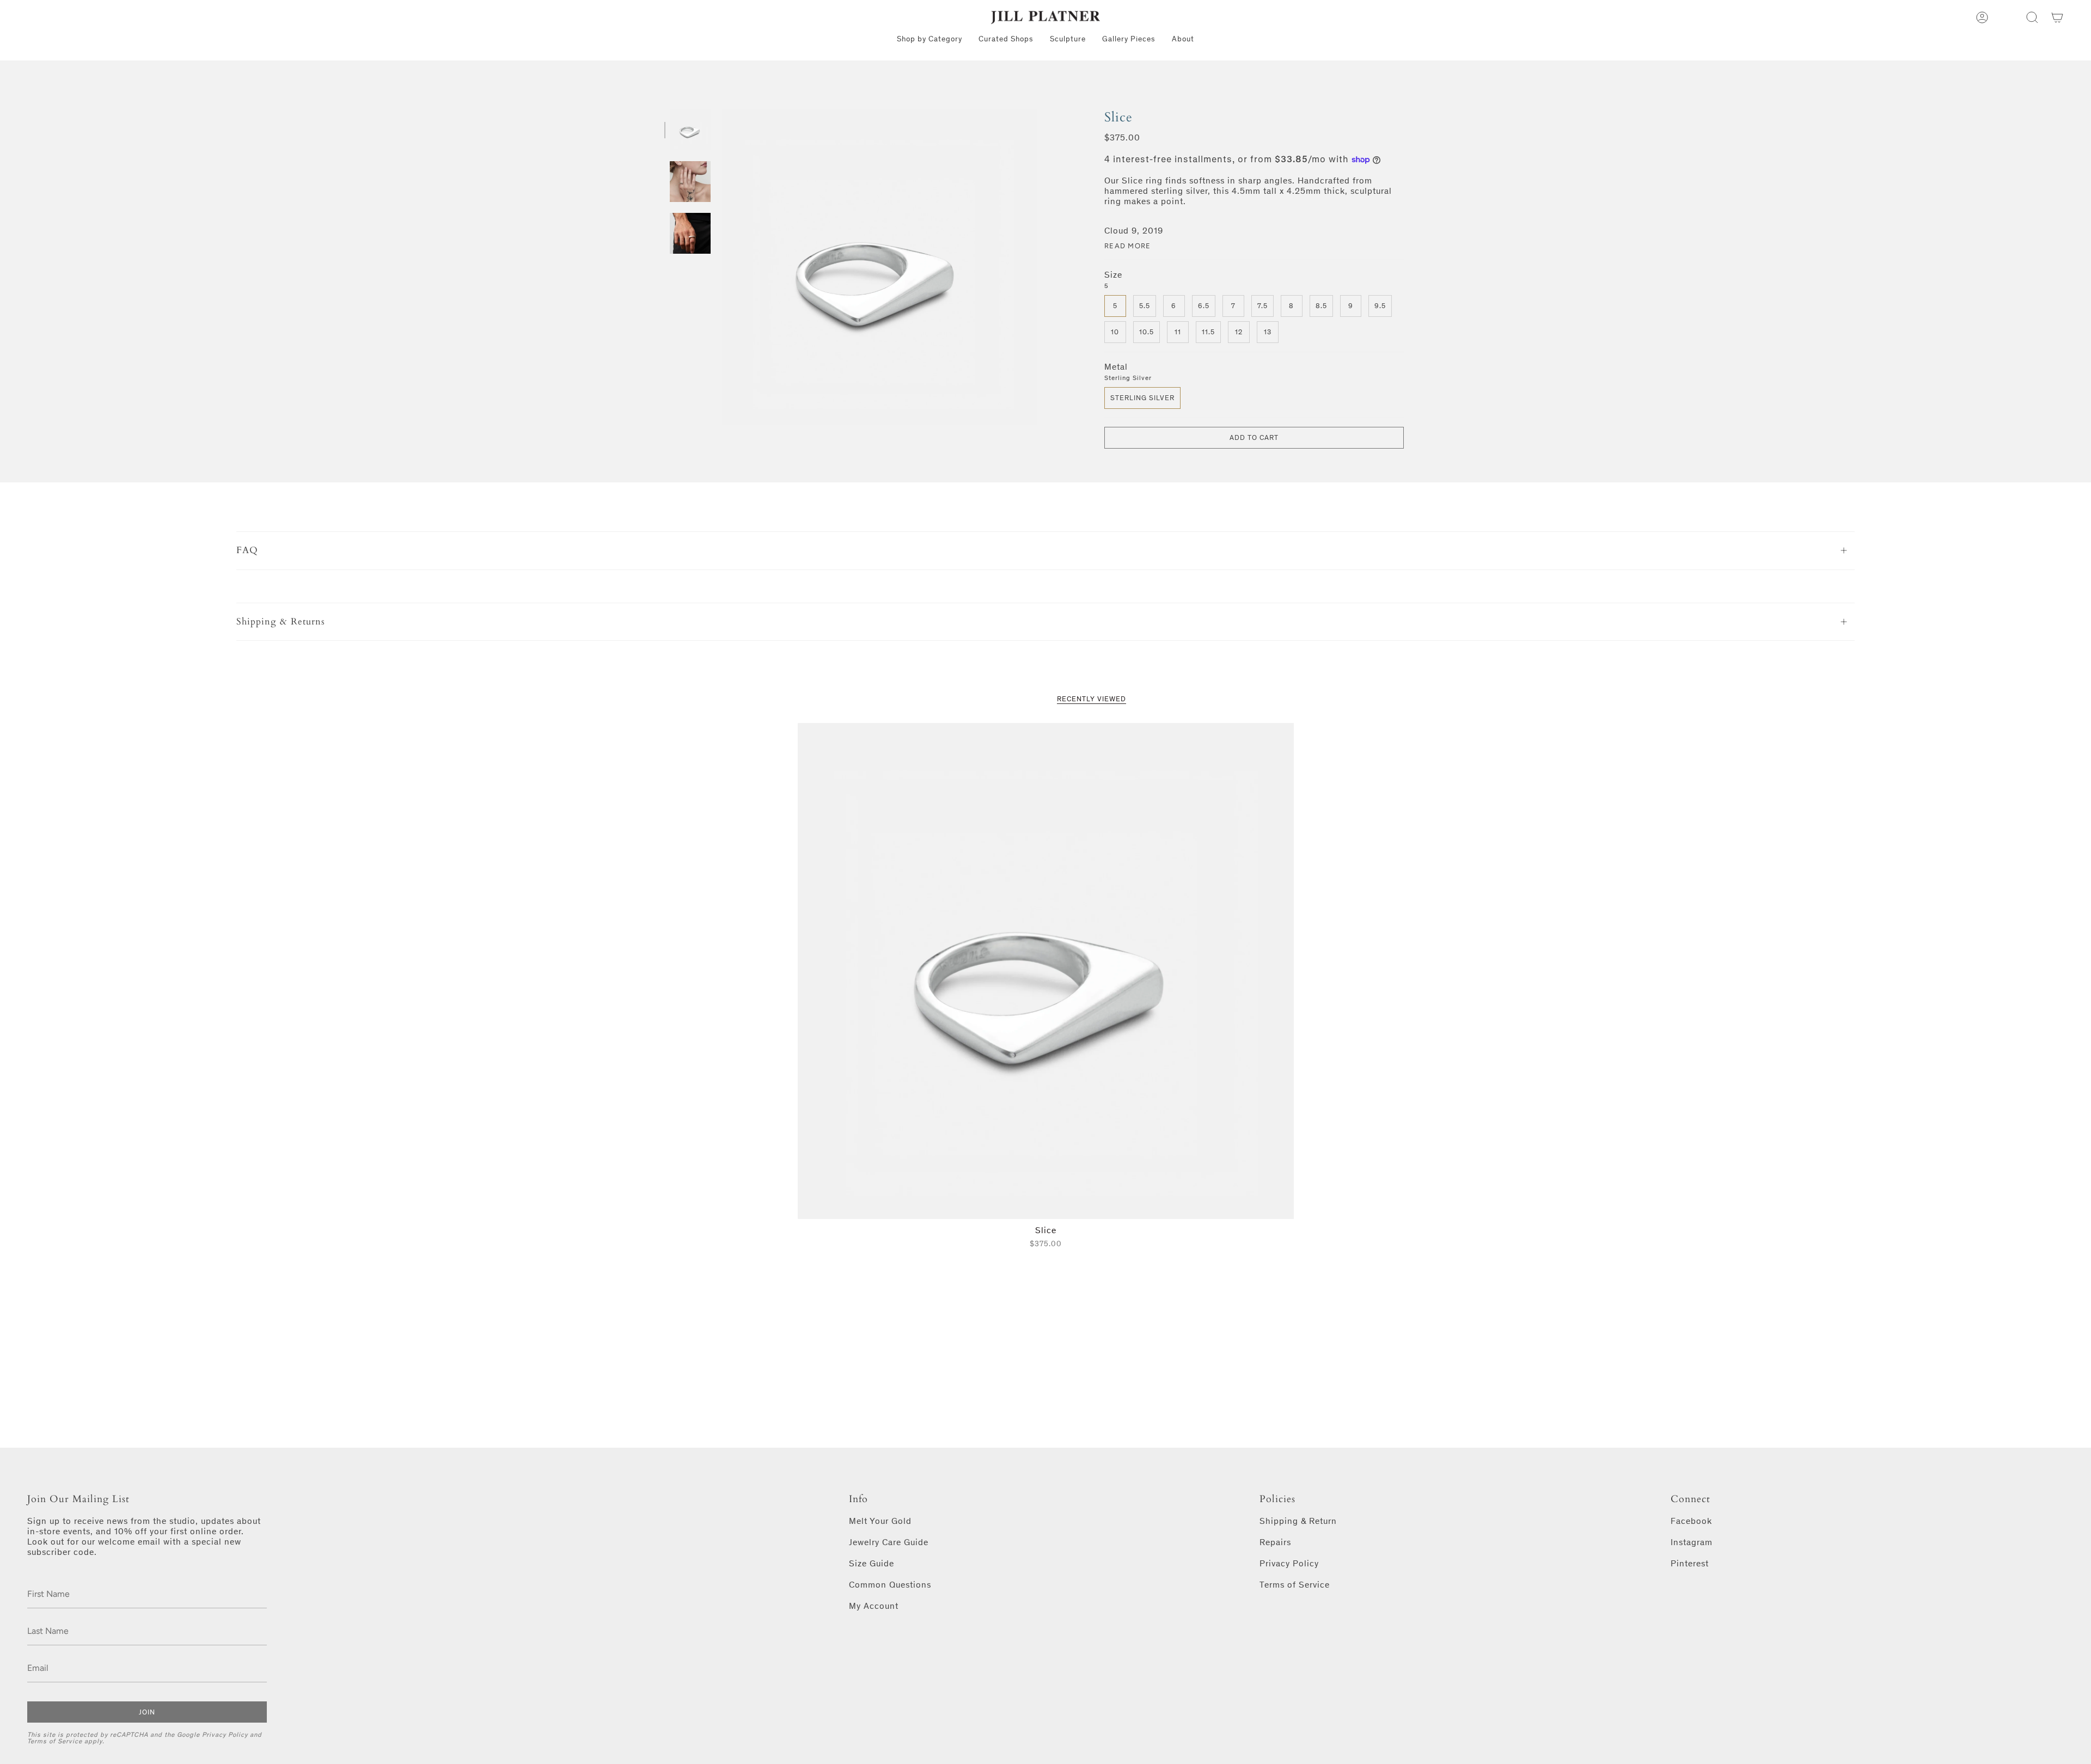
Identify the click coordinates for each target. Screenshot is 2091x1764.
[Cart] (2057, 17)
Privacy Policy (225, 1735)
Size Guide (872, 1563)
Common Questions (890, 1585)
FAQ (247, 550)
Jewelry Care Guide (889, 1542)
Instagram (1692, 1542)
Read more (1128, 246)
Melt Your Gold (880, 1521)
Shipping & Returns (281, 621)
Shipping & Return (1298, 1521)
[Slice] (1046, 971)
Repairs (1275, 1542)
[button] (2032, 17)
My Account (874, 1606)
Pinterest (1690, 1563)
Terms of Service (55, 1741)
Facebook (1691, 1521)
